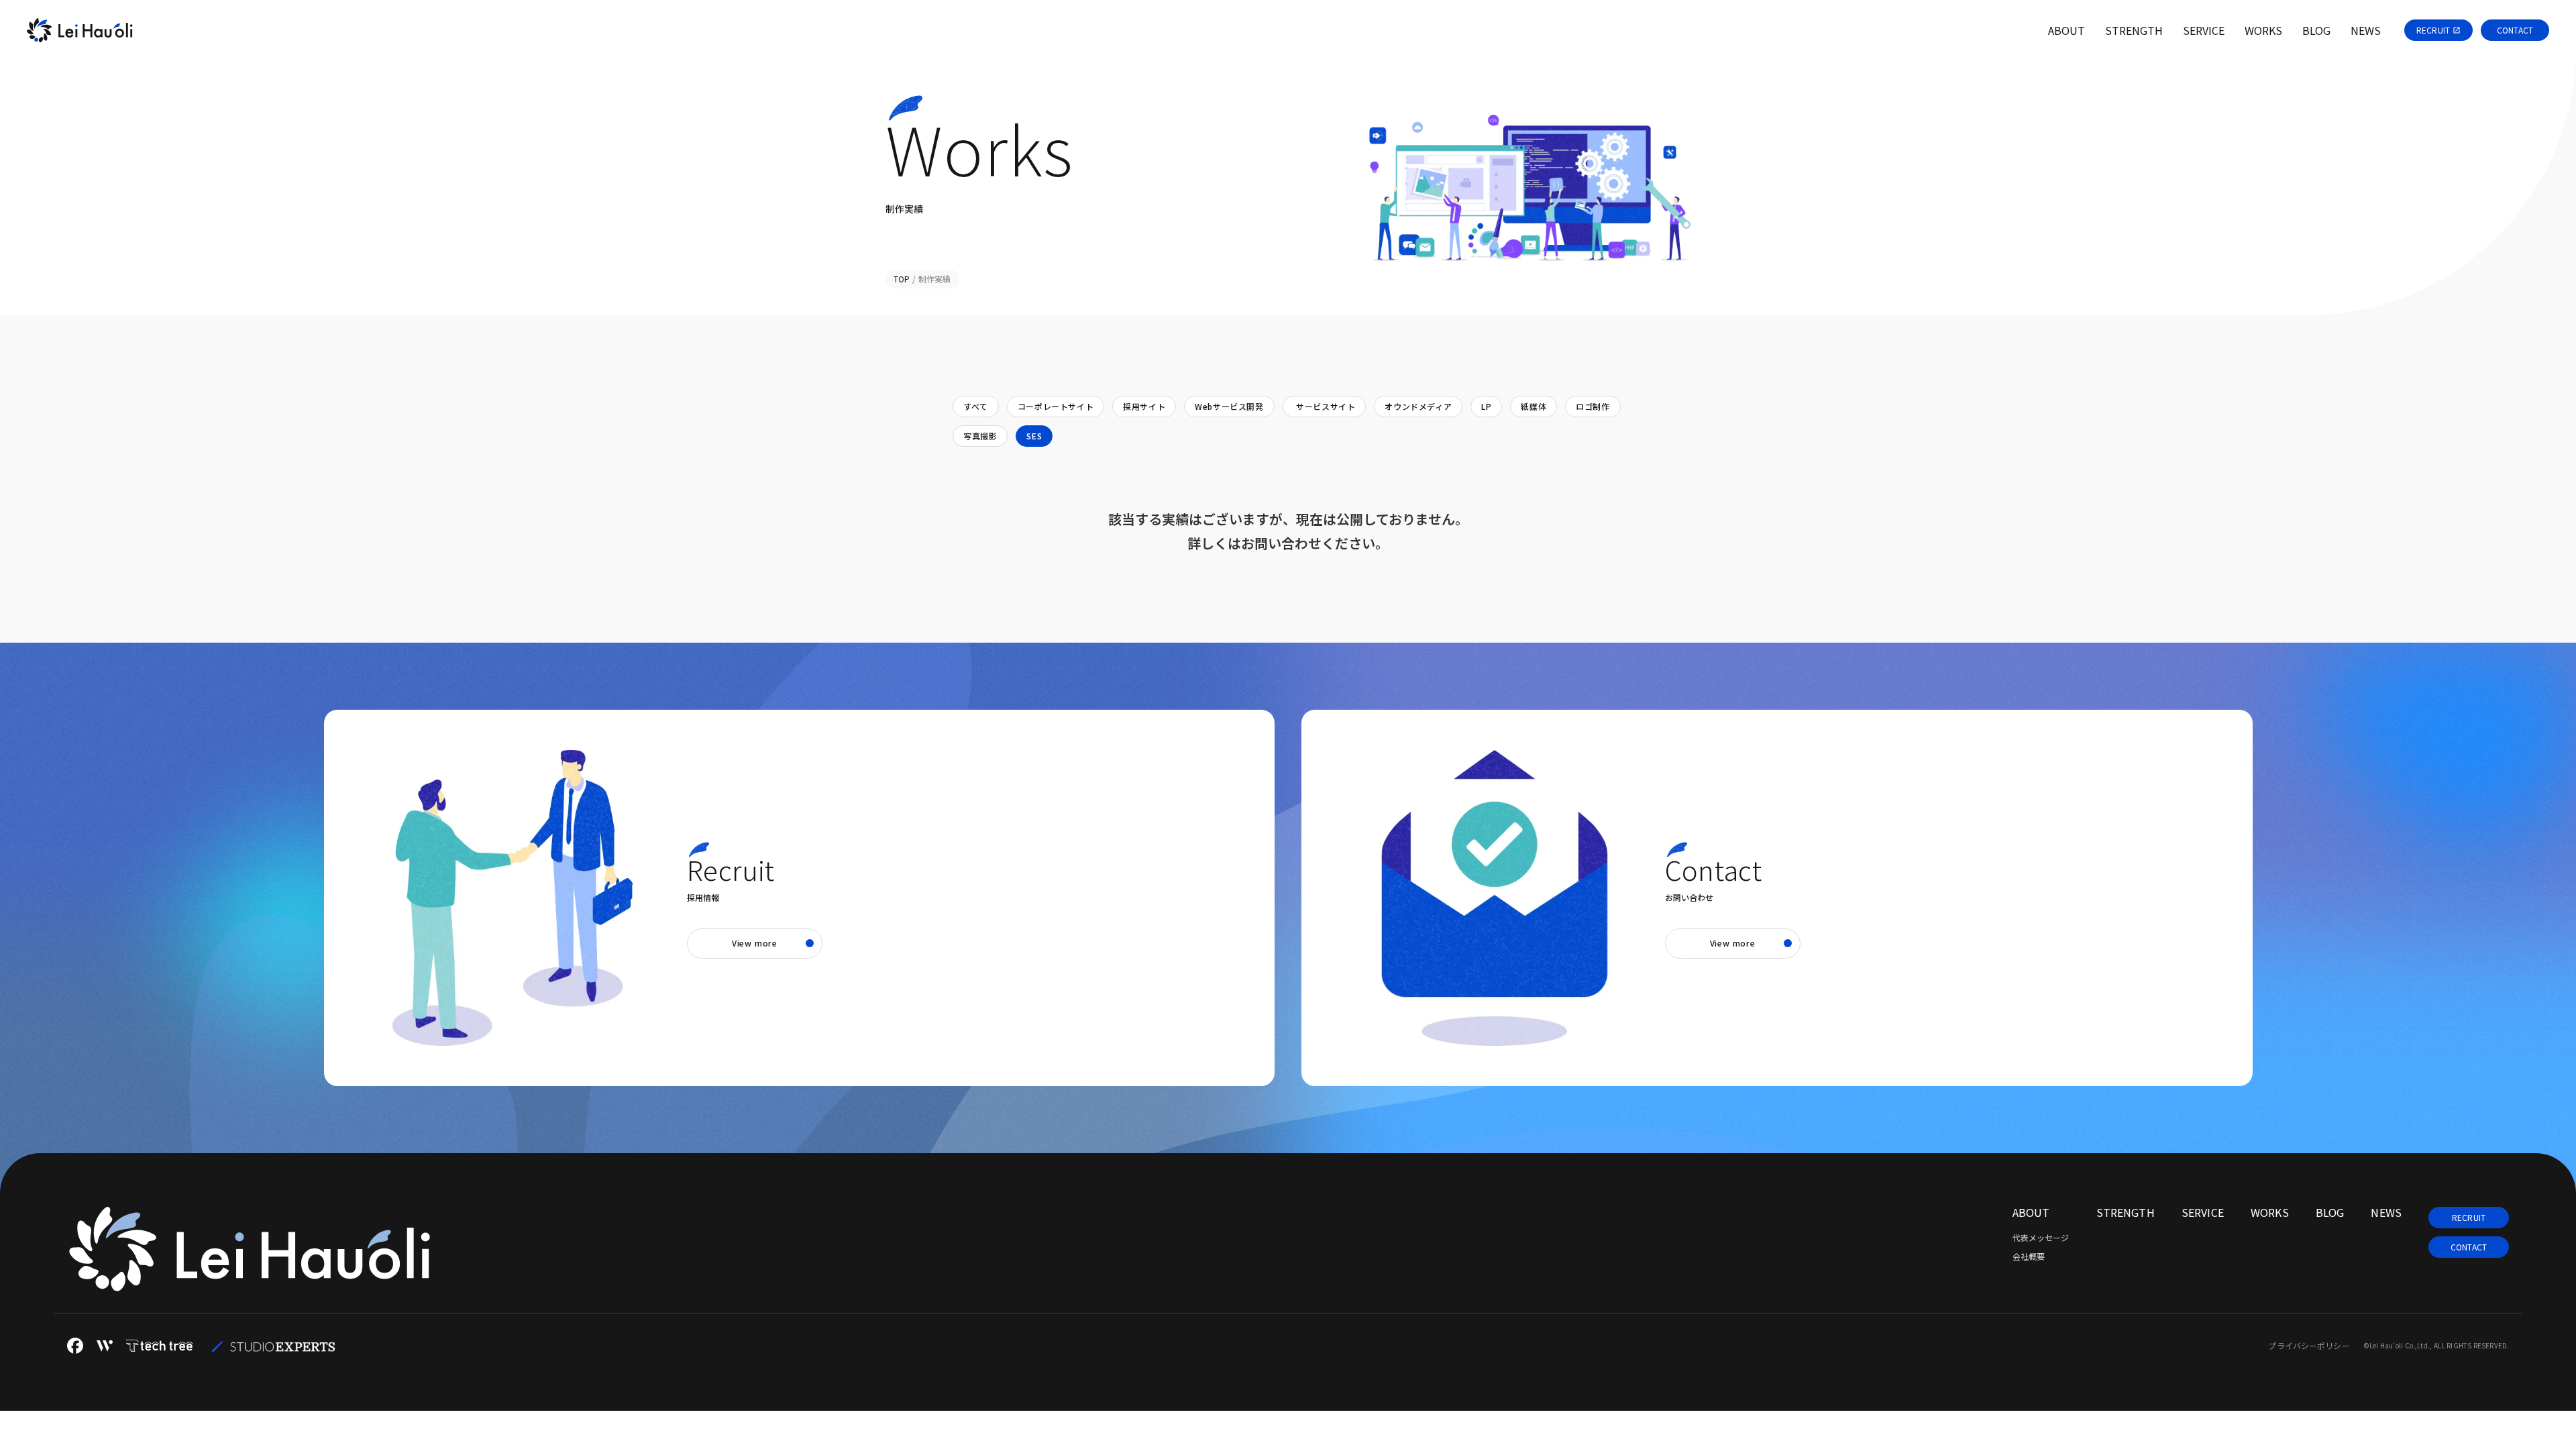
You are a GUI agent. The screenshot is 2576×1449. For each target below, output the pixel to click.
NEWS (2386, 1212)
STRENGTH (2126, 1212)
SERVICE (2203, 1212)
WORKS (2270, 1212)
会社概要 (2029, 1256)
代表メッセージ (2041, 1238)
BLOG (2330, 1212)
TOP (902, 279)
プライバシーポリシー (2309, 1346)
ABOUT (2031, 1212)
